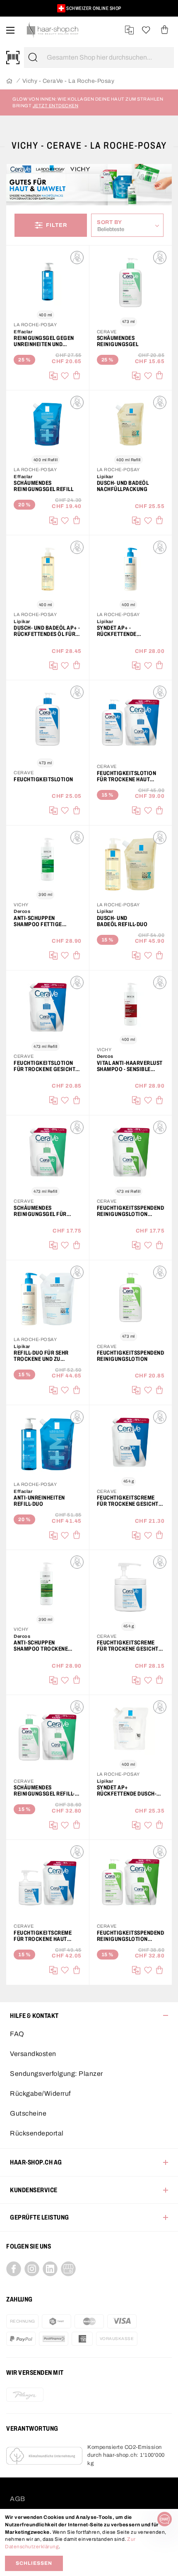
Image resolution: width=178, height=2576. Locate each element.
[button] (18, 12)
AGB (18, 2499)
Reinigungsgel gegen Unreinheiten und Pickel (44, 341)
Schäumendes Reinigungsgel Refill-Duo (44, 1791)
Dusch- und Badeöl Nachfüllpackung (123, 486)
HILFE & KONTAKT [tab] (34, 2016)
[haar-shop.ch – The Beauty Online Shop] (53, 30)
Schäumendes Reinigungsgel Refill (43, 486)
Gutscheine (28, 2113)
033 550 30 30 (85, 8)
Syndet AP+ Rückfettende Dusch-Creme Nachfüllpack (127, 1791)
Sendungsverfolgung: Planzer (57, 2074)
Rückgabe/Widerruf (40, 2093)
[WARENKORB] (165, 30)
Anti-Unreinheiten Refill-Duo (39, 1501)
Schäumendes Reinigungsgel (118, 341)
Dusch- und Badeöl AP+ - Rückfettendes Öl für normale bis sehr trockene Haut (47, 631)
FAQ (17, 2034)
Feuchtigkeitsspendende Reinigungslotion (131, 1356)
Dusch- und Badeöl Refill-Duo (122, 921)
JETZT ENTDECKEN (56, 106)
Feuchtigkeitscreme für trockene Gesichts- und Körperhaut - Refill (130, 1501)
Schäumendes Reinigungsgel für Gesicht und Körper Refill (41, 1211)
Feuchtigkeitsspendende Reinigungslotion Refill (131, 1211)
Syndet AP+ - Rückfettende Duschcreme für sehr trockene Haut (127, 631)
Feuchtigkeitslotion (43, 779)
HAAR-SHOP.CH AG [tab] (36, 2162)
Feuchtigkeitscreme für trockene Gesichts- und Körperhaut (130, 1646)
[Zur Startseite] (9, 81)
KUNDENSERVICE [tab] (34, 2190)
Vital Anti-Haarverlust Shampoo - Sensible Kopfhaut (130, 1066)
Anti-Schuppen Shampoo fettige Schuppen (38, 921)
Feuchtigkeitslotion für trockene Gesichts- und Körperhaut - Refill (47, 1066)
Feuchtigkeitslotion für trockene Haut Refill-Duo (127, 776)
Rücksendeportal (37, 2133)
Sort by (112, 222)
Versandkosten (33, 2054)
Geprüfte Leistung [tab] (40, 2217)
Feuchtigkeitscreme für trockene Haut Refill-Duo (43, 1936)
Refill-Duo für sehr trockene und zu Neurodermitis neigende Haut (41, 1356)
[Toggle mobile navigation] (10, 30)
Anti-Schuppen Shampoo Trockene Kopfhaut (41, 1646)
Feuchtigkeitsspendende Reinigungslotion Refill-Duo (131, 1936)
